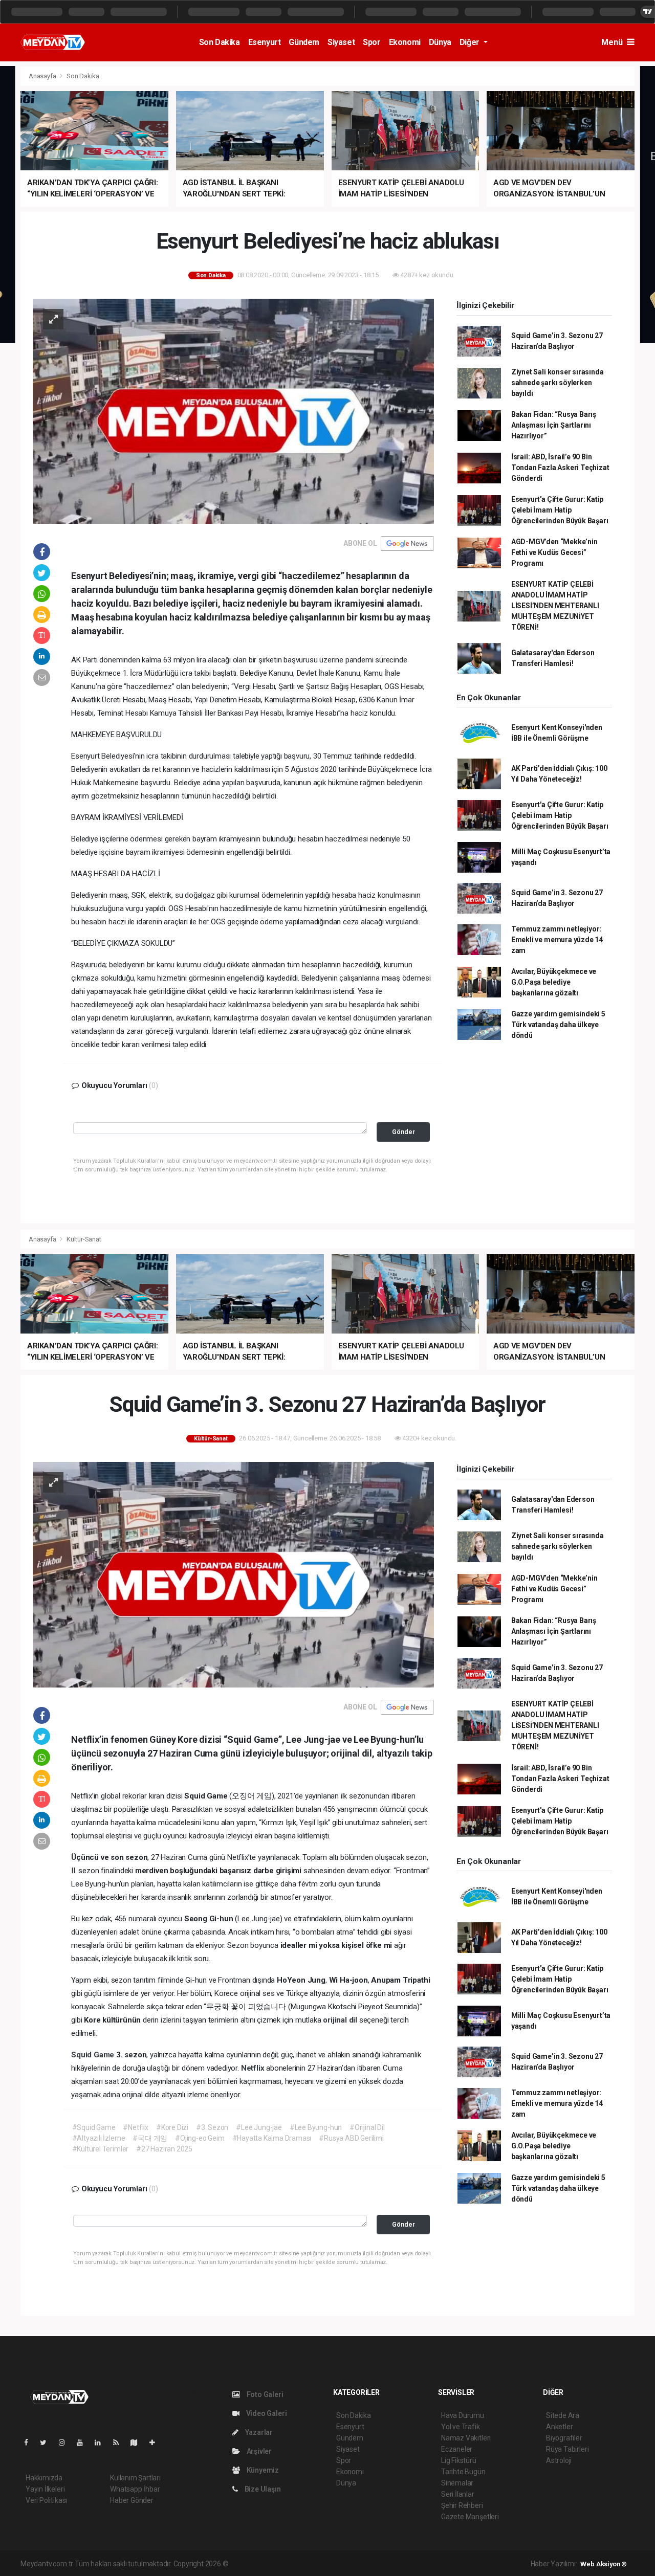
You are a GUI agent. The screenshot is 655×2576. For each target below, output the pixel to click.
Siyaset (341, 42)
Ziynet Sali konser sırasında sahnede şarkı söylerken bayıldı (558, 383)
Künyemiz (262, 2470)
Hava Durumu (463, 2415)
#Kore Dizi (172, 2127)
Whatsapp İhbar (135, 2489)
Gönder (403, 1132)
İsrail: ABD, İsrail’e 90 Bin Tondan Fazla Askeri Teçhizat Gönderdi (560, 468)
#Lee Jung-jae (259, 2127)
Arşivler (258, 2451)
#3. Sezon (212, 2127)
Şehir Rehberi (462, 2505)
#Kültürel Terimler (101, 2149)
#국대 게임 (150, 2138)
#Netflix (135, 2127)
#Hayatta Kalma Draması (272, 2138)
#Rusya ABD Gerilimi (351, 2138)
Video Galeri (266, 2413)
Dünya (440, 42)
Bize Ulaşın (262, 2489)
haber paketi (294, 2564)
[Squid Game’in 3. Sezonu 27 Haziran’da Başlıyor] (233, 1574)
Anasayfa (43, 76)
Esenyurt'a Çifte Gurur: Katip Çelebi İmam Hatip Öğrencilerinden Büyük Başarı (560, 510)
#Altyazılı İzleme (99, 2138)
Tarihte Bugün (463, 2472)
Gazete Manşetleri (470, 2517)
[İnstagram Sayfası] (66, 2442)
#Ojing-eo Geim (200, 2138)
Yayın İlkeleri (45, 2489)
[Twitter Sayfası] (47, 2442)
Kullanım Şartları (135, 2478)
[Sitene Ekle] (156, 2442)
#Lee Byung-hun (316, 2127)
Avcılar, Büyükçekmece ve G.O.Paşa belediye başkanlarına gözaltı (554, 982)
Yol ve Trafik (461, 2427)
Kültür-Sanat (84, 1239)
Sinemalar (457, 2483)
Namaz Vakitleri (466, 2438)
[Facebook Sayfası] (30, 2442)
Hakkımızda (44, 2478)
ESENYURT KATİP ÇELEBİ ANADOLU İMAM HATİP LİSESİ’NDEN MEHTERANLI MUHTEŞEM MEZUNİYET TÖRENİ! (555, 606)
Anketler (559, 2427)
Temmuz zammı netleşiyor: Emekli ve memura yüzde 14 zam (557, 940)
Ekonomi (405, 42)
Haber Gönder (132, 2500)
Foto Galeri (264, 2394)
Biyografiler (564, 2438)
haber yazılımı (252, 2564)
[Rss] (120, 2442)
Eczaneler (457, 2449)
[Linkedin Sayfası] (102, 2442)
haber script (418, 2564)
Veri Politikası (46, 2500)
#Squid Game (94, 2127)
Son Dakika (220, 42)
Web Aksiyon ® (604, 2564)
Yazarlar (258, 2432)
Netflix (254, 2068)
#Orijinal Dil (367, 2127)
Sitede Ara (563, 2415)
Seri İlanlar (458, 2494)
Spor (372, 42)
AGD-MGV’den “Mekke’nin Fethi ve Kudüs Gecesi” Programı (554, 552)
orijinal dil (341, 2020)
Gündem (304, 42)
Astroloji (559, 2460)
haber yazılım (377, 2564)
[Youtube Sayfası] (84, 2442)
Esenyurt (265, 42)
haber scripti (335, 2564)
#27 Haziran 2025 (164, 2149)
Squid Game (94, 2055)
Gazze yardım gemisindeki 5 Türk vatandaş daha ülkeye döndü (558, 1025)
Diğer (471, 42)
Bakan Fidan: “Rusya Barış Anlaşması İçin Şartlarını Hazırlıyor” (554, 425)
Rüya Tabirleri (567, 2449)
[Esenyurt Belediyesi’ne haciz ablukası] (233, 410)
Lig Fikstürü (459, 2460)
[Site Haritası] (138, 2442)
